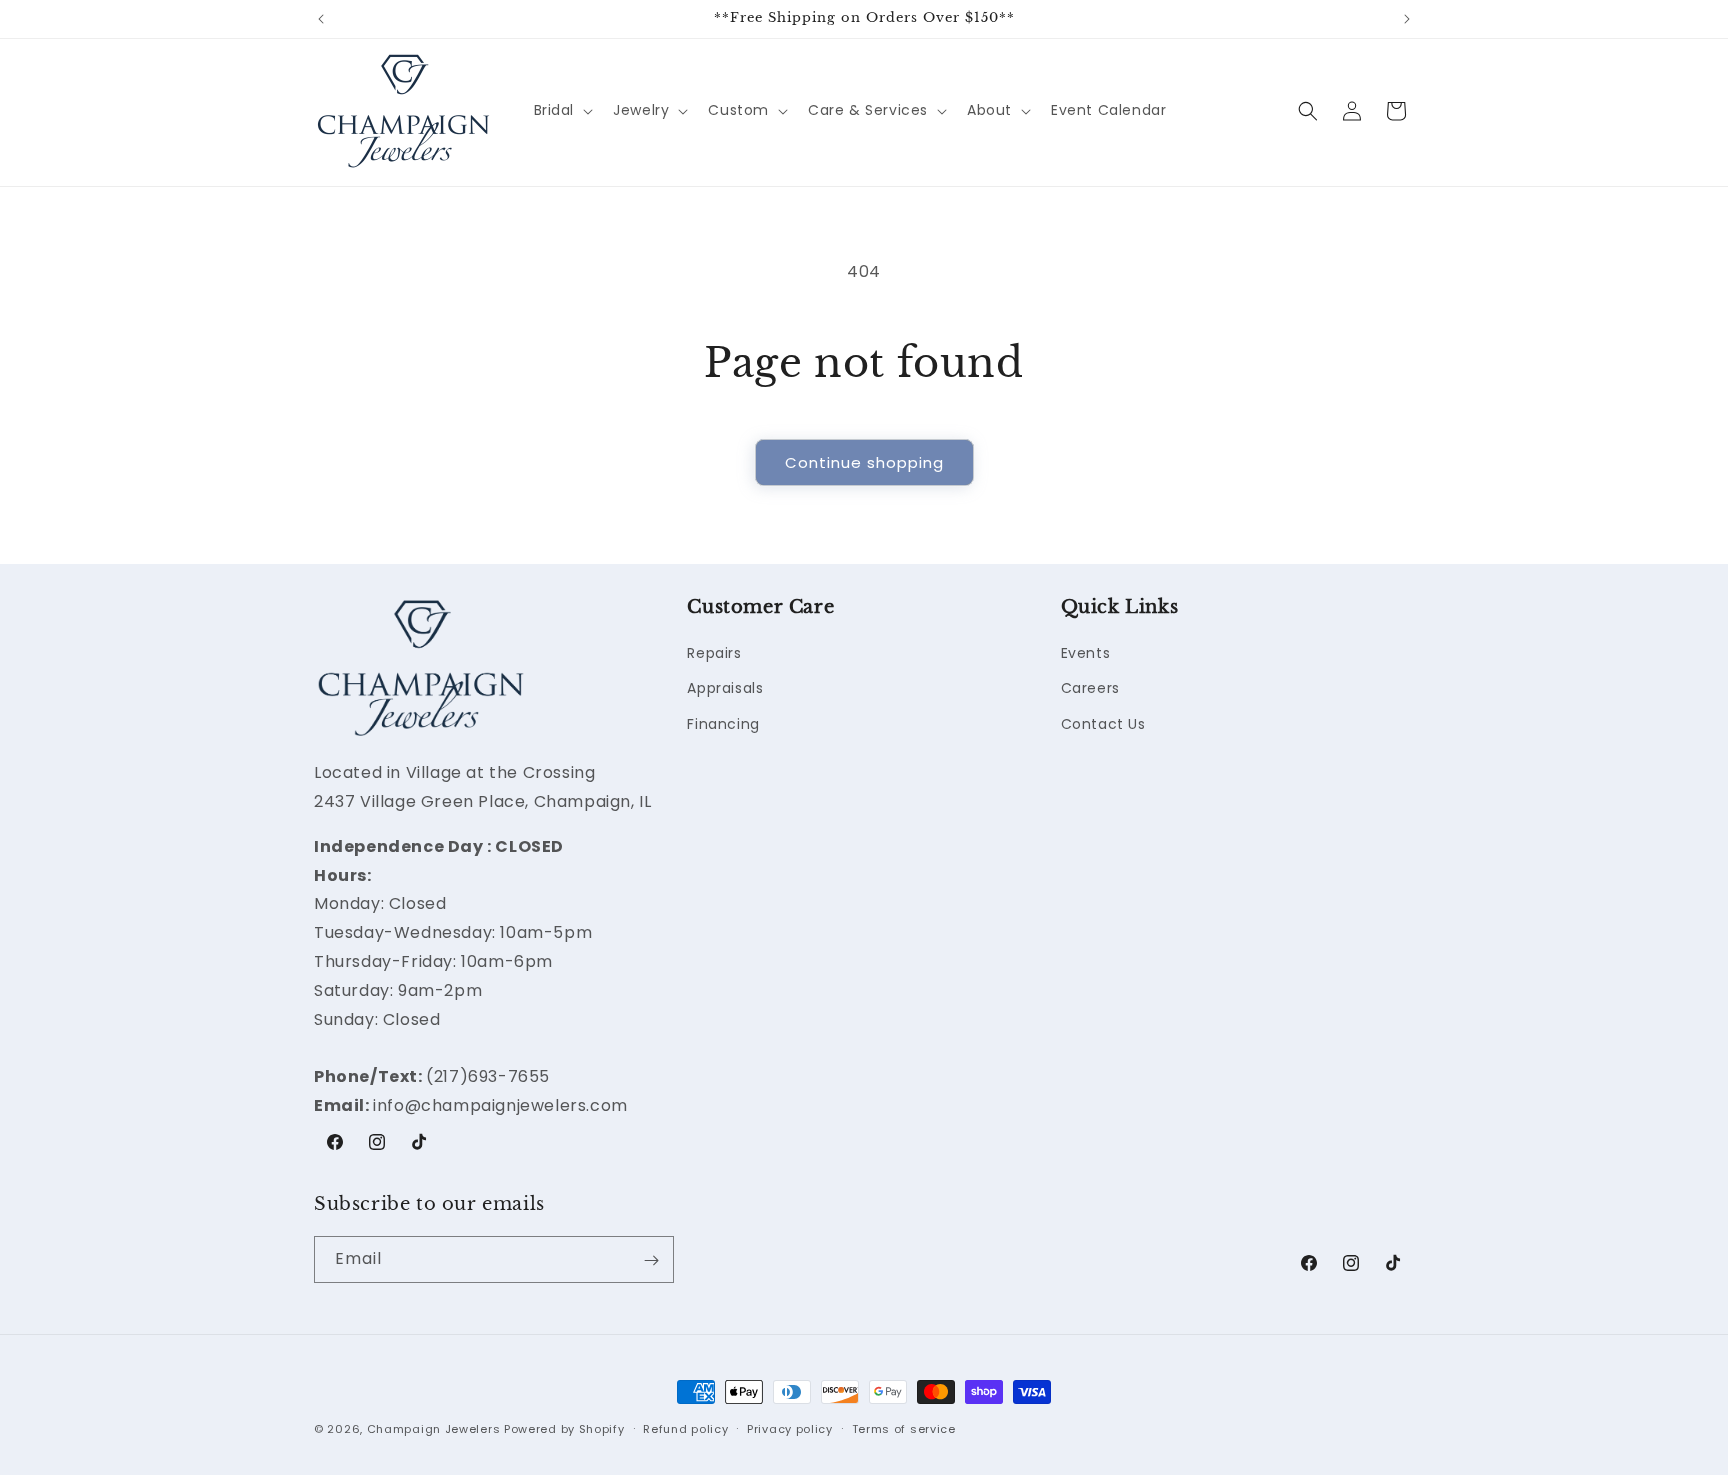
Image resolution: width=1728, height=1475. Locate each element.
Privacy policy (790, 1428)
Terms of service (904, 1428)
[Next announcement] (1407, 19)
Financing (723, 724)
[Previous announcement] (321, 19)
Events (1086, 654)
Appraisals (725, 689)
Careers (1090, 689)
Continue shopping (864, 462)
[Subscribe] (651, 1260)
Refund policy (685, 1428)
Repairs (714, 654)
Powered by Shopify (564, 1429)
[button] (562, 110)
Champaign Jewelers (434, 1429)
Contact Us (1103, 724)
